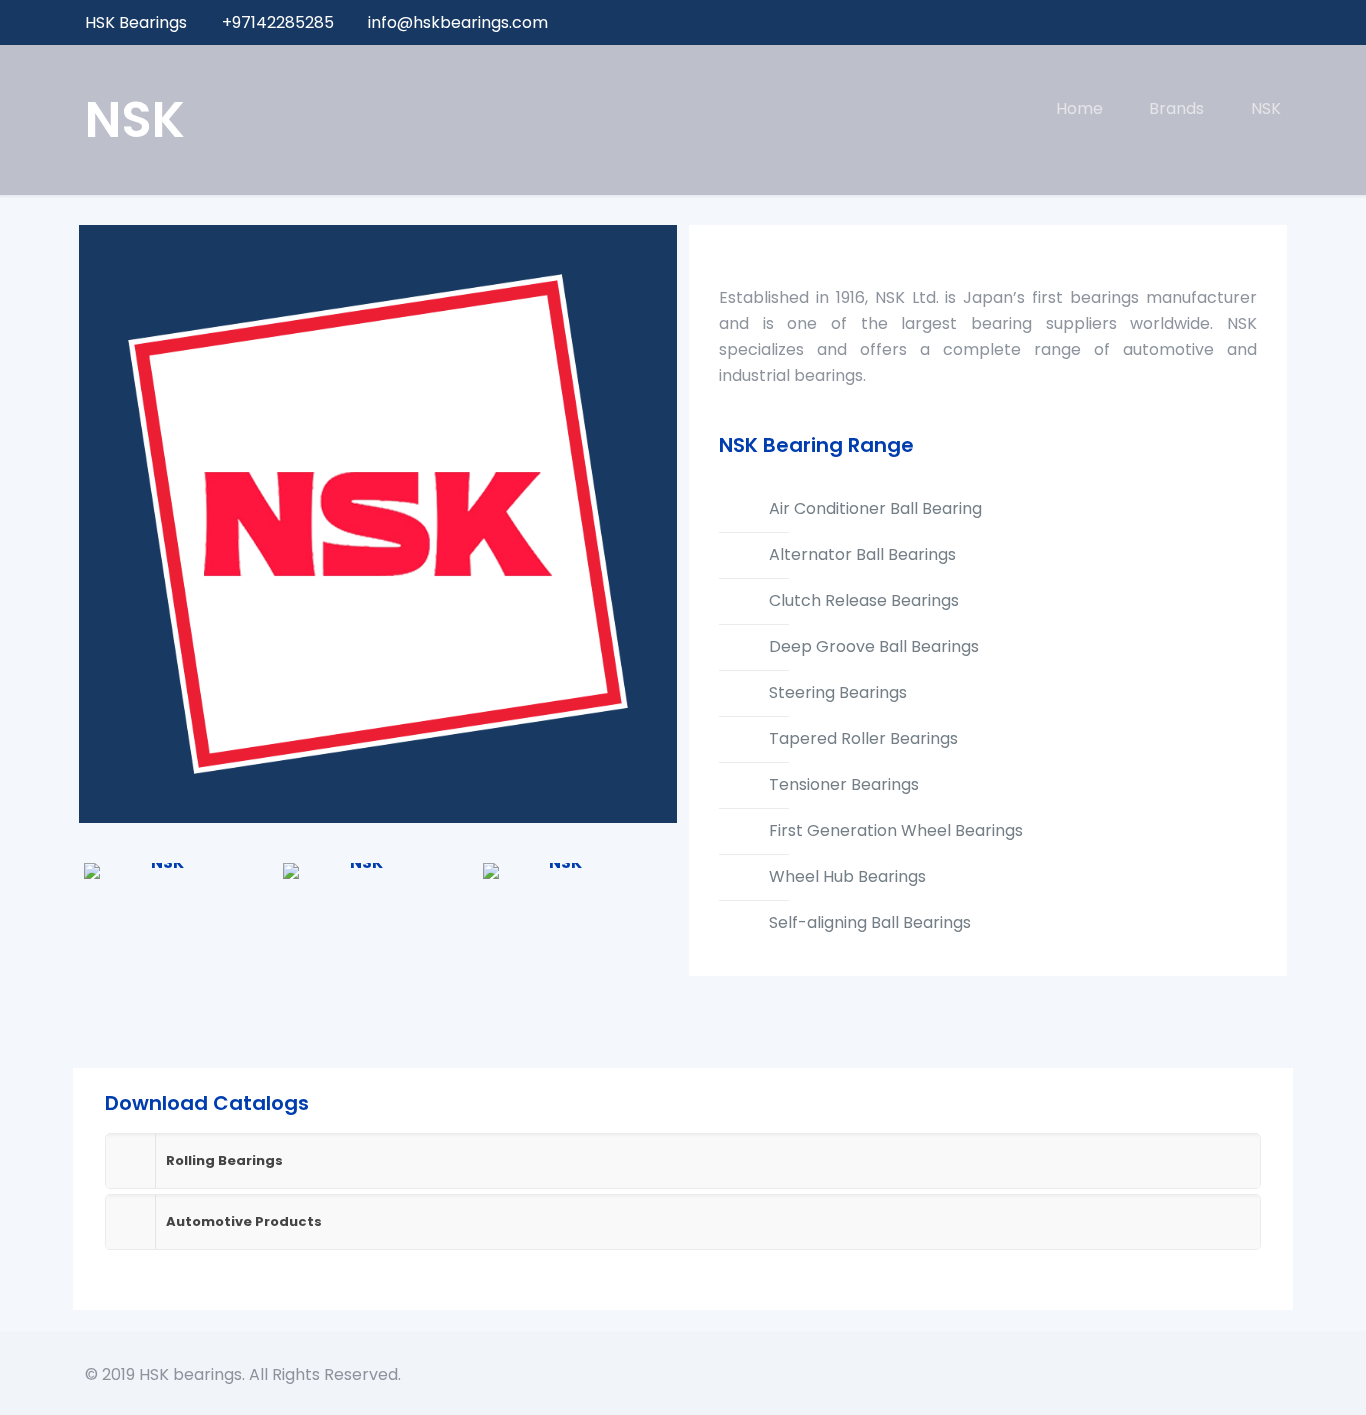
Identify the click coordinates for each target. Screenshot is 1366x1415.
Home (1079, 108)
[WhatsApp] (1270, 22)
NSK (1266, 108)
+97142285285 (278, 22)
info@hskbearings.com (458, 22)
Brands (1176, 108)
